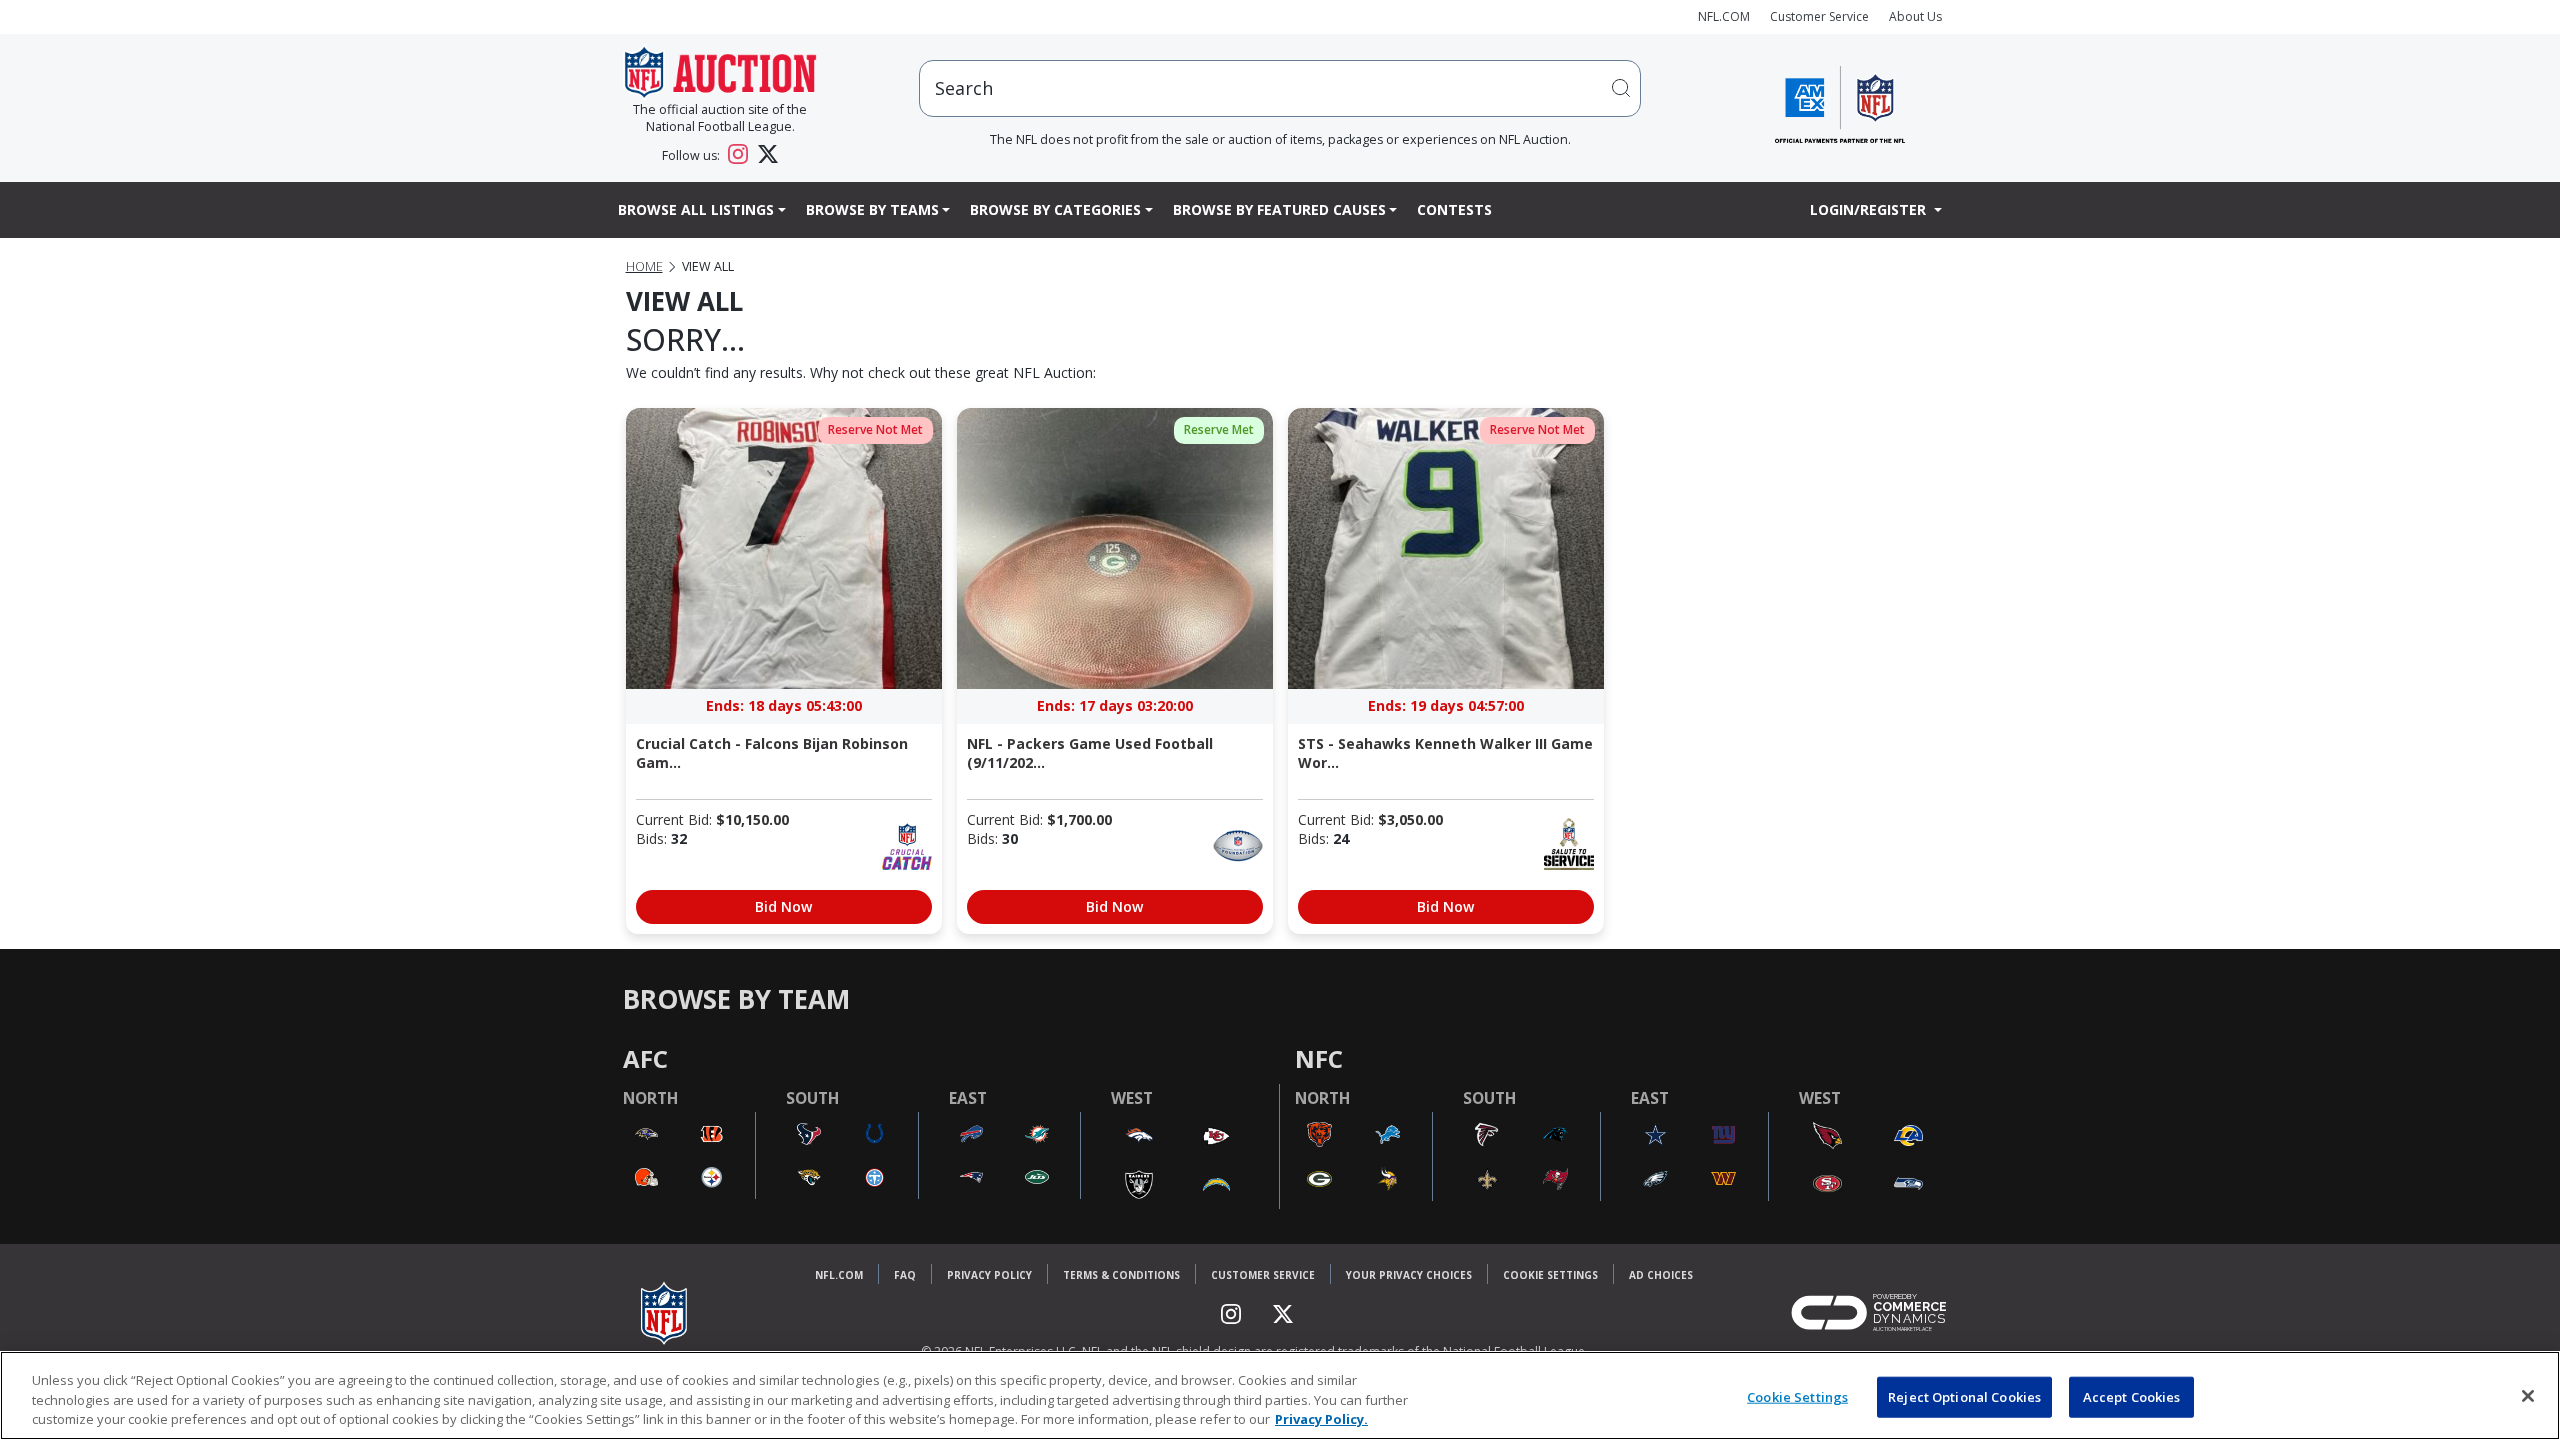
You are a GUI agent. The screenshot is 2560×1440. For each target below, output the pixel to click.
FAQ (905, 1275)
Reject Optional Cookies (1964, 1396)
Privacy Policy (989, 1275)
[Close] (2528, 1396)
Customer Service (1819, 16)
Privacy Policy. (1321, 1419)
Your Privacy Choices (1409, 1275)
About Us (1915, 16)
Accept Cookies (2132, 1396)
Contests (1454, 209)
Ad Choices (1661, 1275)
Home (644, 266)
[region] (1280, 1395)
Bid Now (783, 906)
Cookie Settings (1550, 1275)
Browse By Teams (872, 209)
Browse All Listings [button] (696, 209)
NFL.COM (1724, 16)
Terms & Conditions (1121, 1275)
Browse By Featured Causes (1279, 209)
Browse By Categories (1055, 209)
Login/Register (1870, 209)
